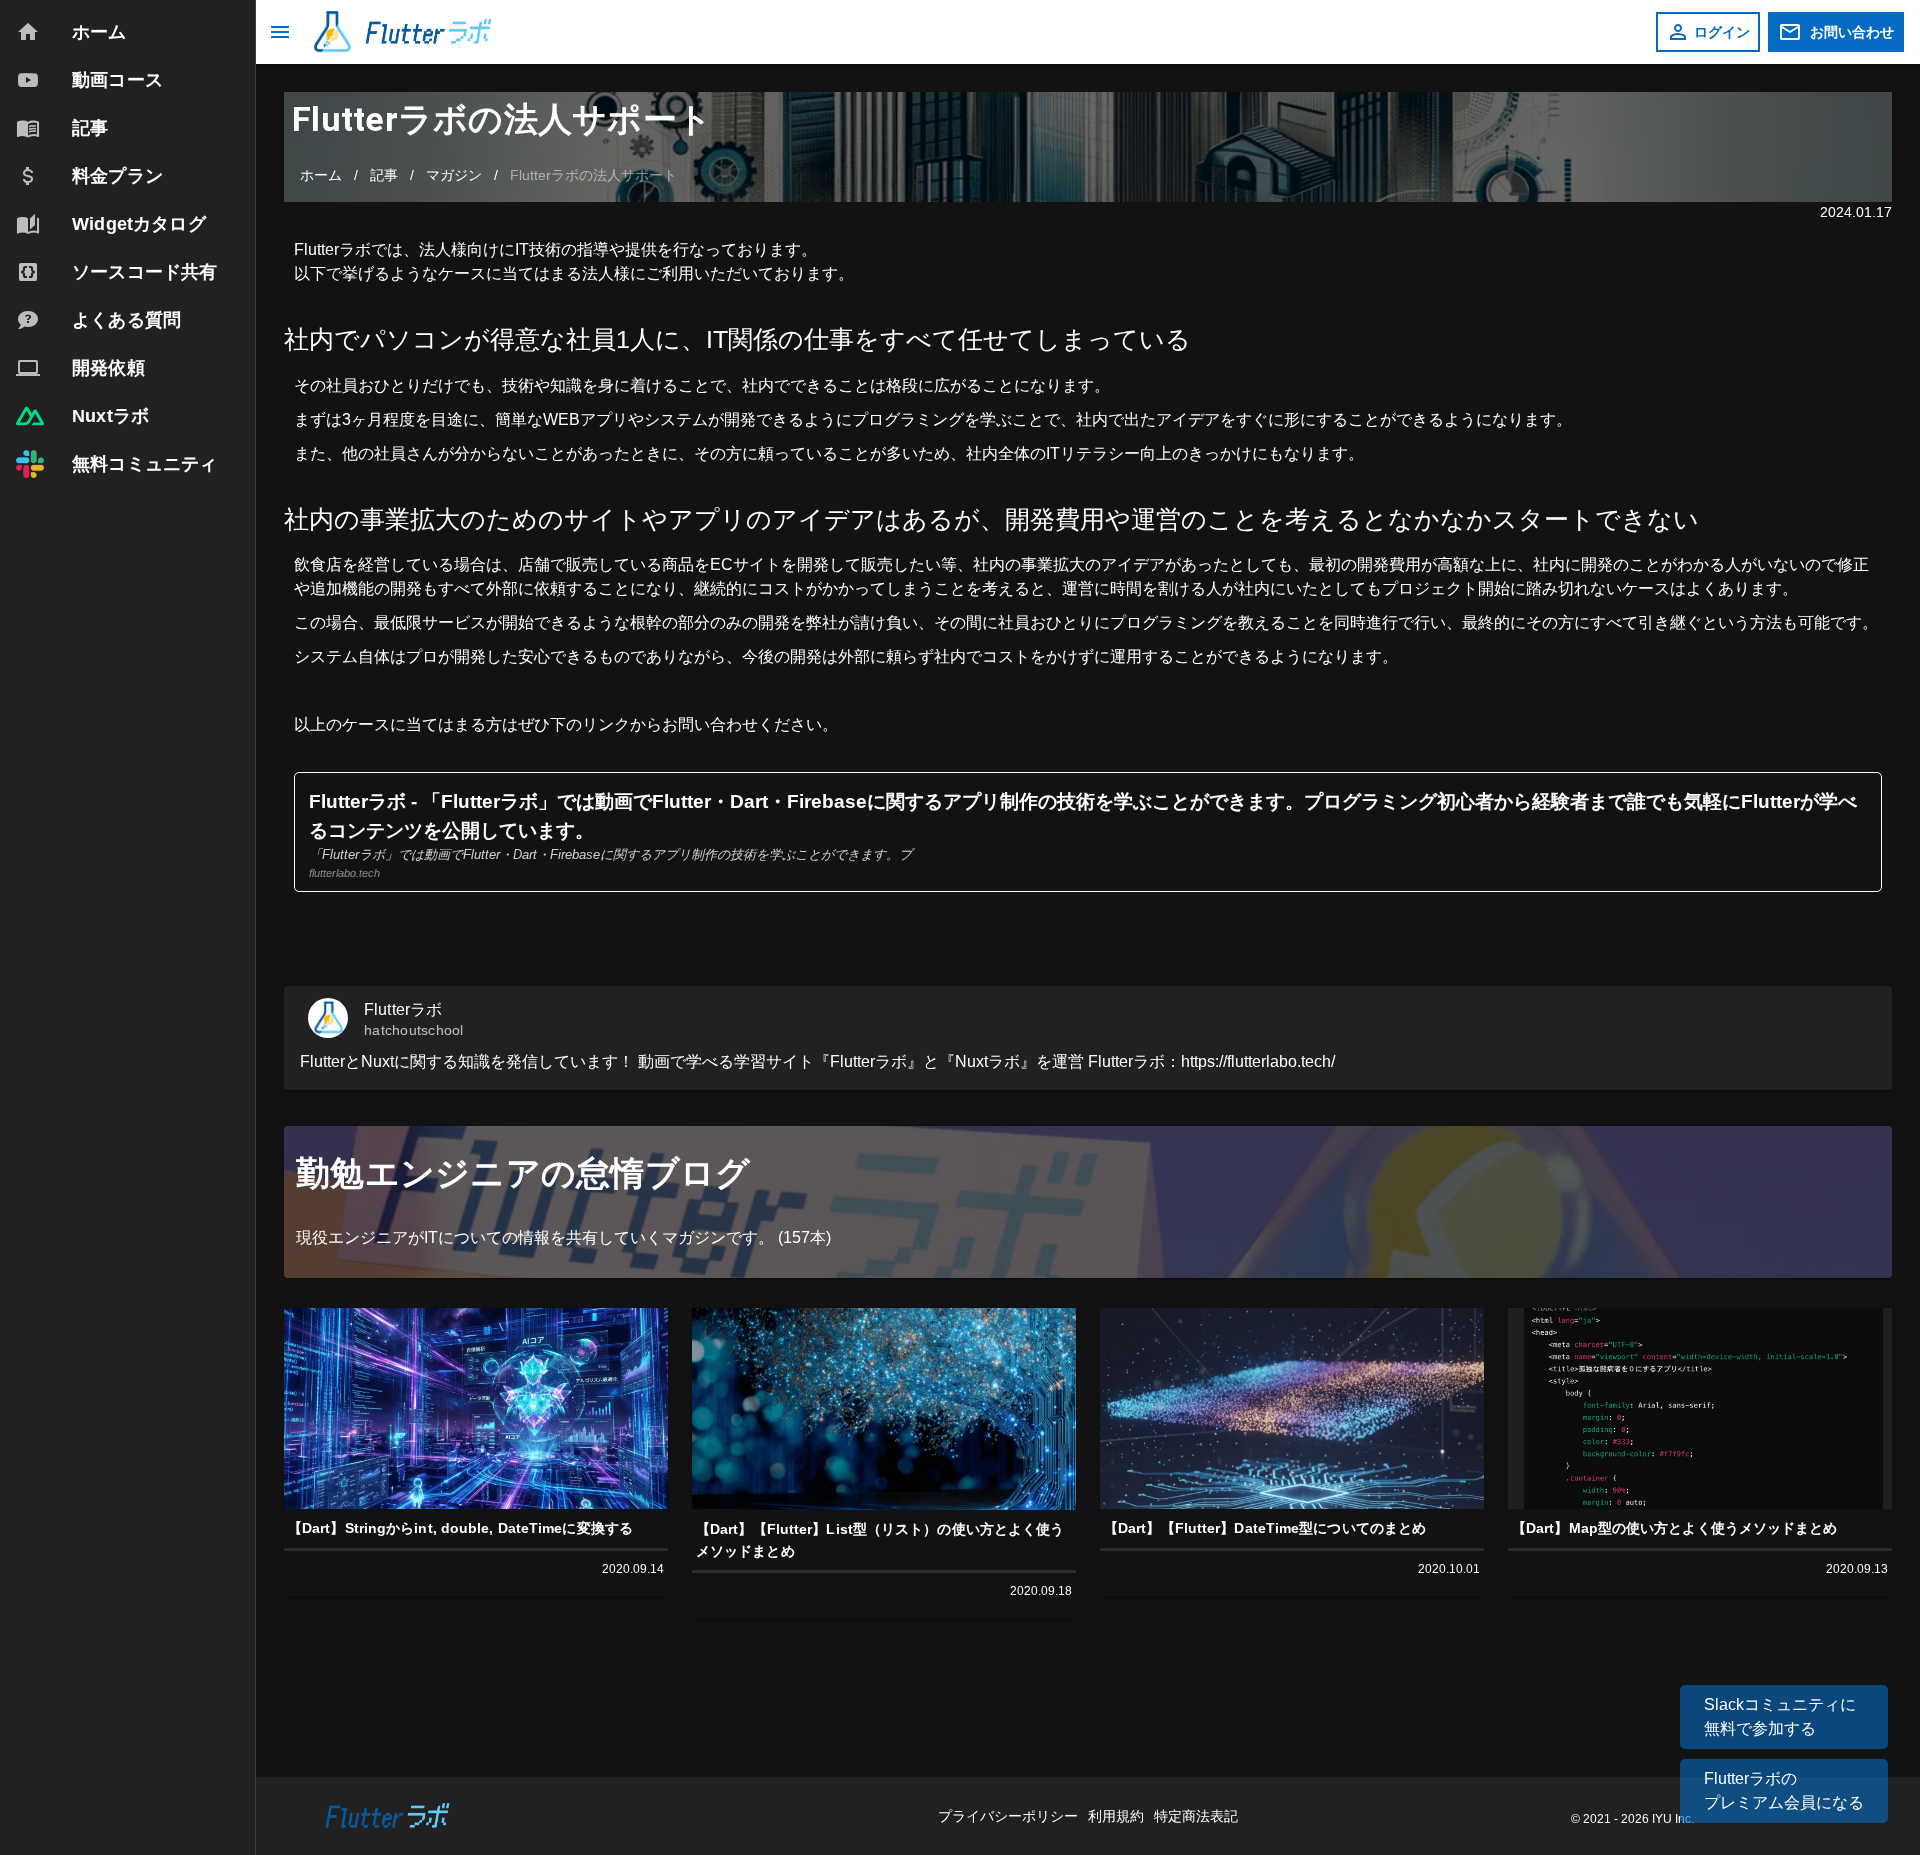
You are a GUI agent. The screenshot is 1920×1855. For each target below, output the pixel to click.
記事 (384, 175)
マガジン (454, 175)
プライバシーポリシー (1010, 1816)
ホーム (321, 175)
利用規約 (1118, 1816)
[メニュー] (280, 32)
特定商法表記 (1196, 1816)
